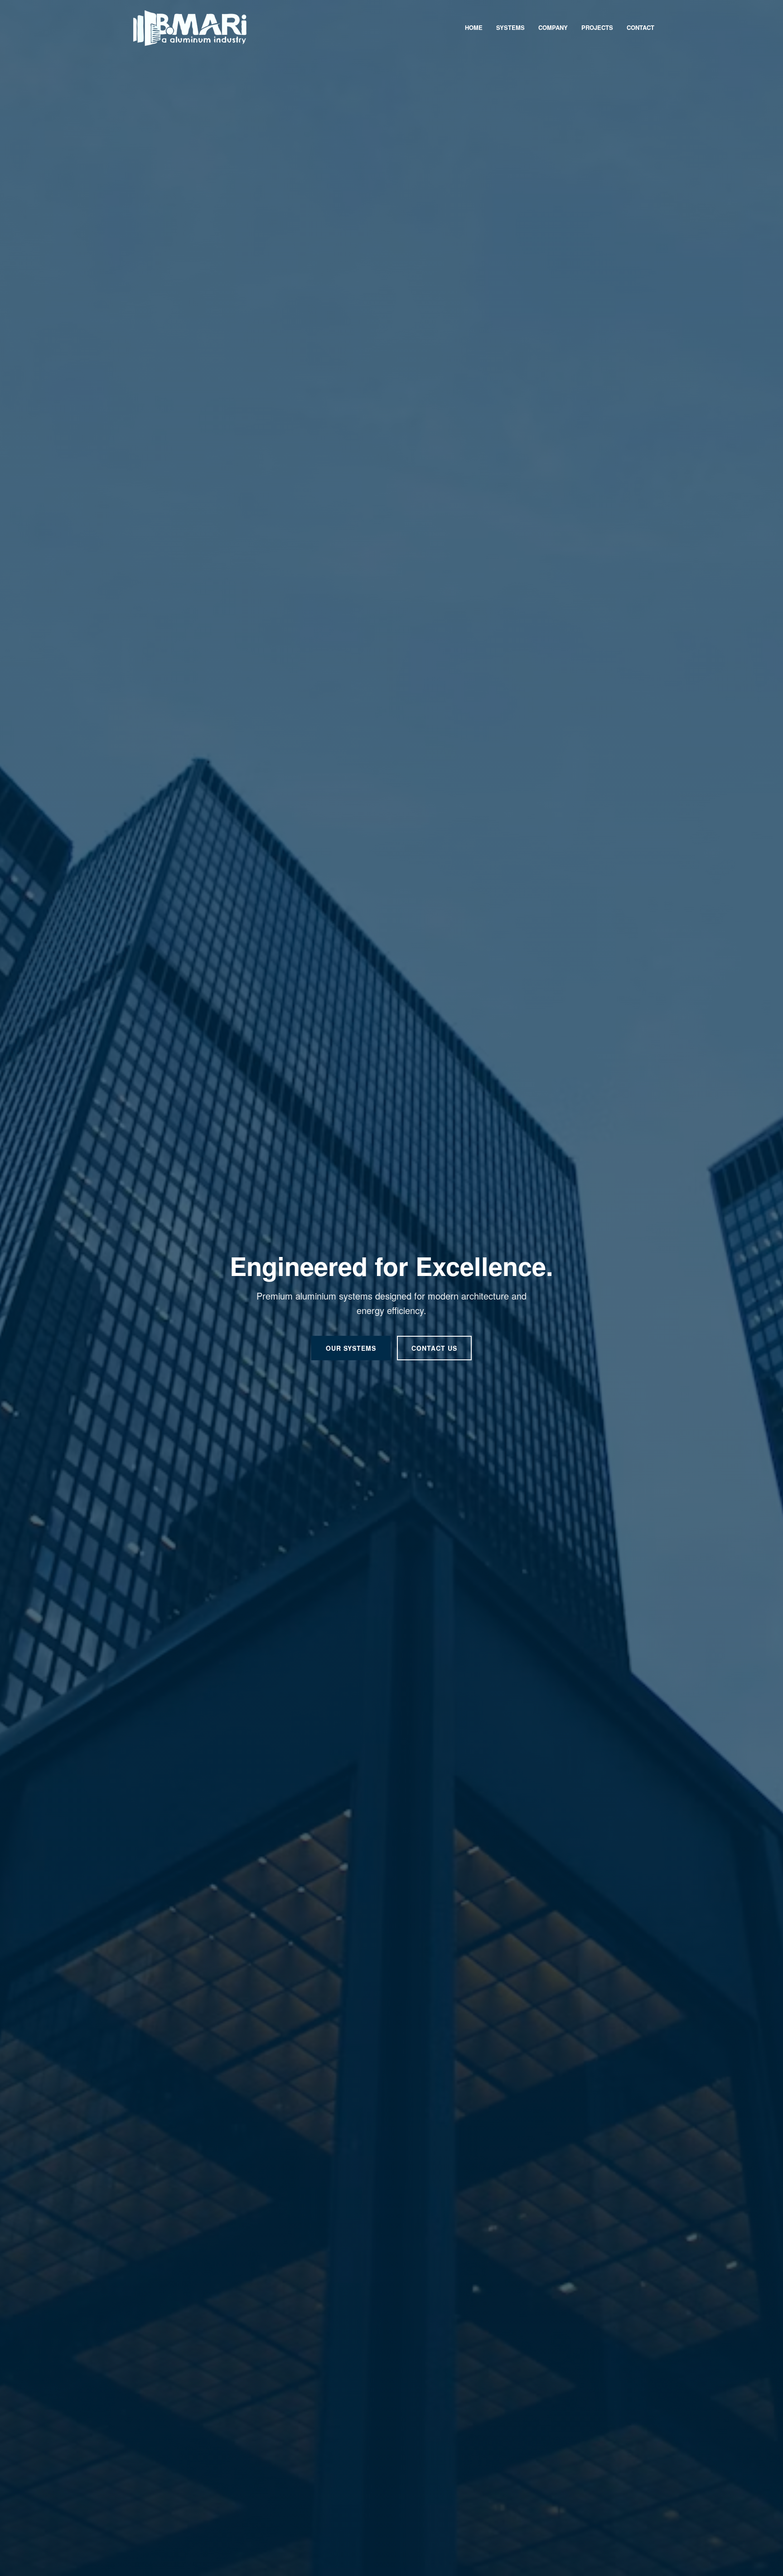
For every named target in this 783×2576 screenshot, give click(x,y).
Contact (640, 27)
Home (474, 27)
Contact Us (434, 1348)
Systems (510, 27)
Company (553, 27)
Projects (597, 27)
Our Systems (351, 1348)
